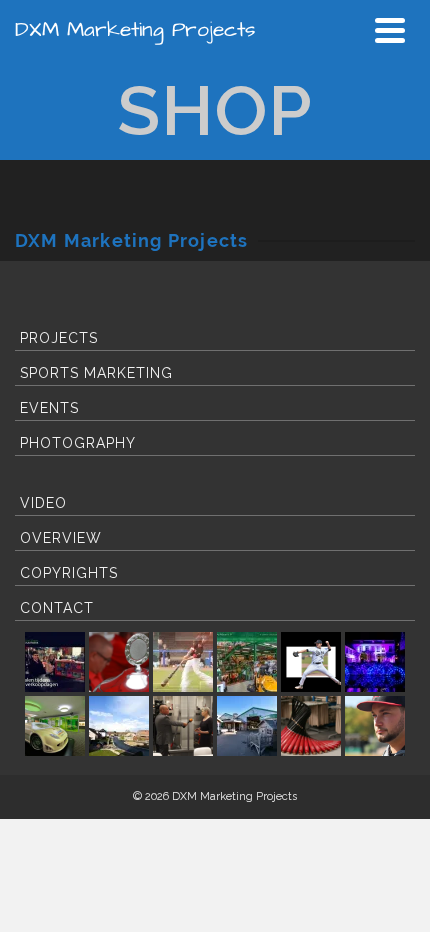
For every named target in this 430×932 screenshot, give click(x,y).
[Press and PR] (183, 726)
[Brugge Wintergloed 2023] (375, 662)
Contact (57, 608)
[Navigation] (390, 30)
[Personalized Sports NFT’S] (311, 662)
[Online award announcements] (55, 662)
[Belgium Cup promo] (119, 662)
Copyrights (69, 573)
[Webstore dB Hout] (247, 726)
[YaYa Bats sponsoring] (311, 726)
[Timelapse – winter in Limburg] (119, 726)
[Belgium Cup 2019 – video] (183, 662)
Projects (59, 338)
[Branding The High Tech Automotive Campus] (55, 726)
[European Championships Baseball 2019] (375, 726)
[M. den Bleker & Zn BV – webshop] (247, 662)
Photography (78, 443)
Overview (61, 538)
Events (49, 408)
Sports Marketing (96, 373)
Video (43, 503)
